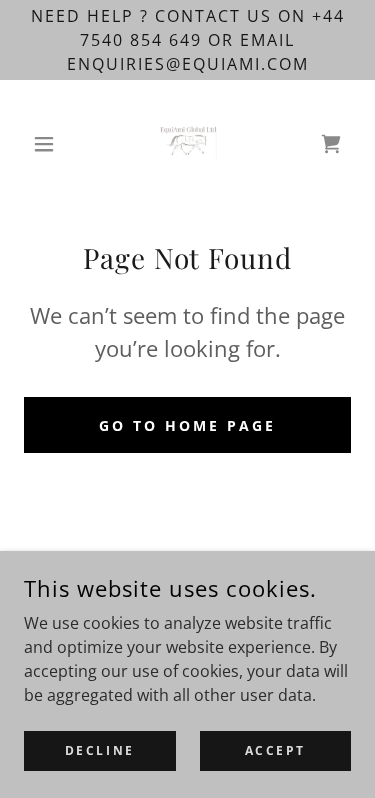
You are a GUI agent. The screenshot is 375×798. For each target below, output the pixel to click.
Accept (275, 750)
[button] (48, 144)
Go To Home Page (187, 425)
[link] (188, 144)
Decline (100, 750)
